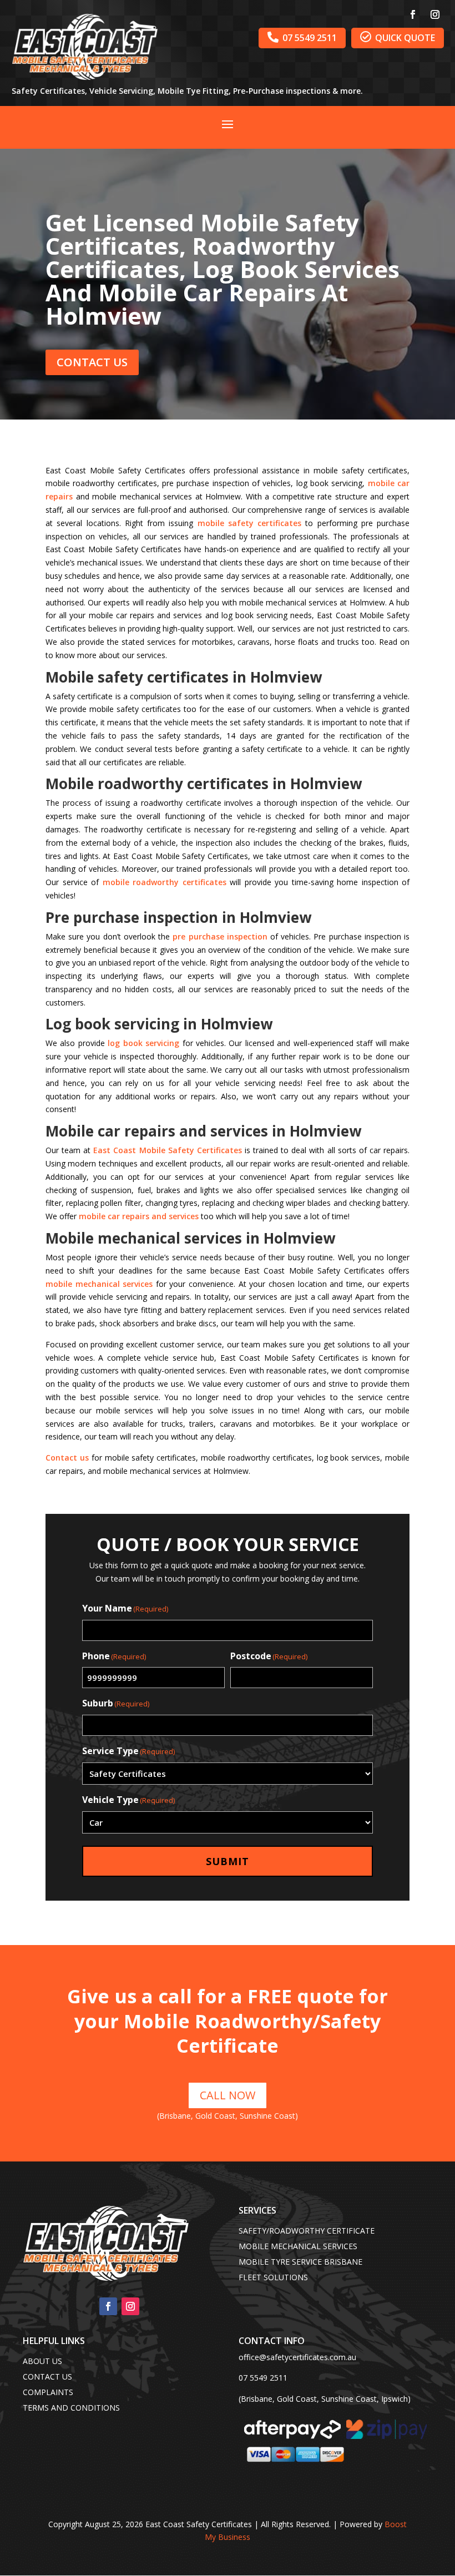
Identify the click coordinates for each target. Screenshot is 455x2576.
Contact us (67, 1458)
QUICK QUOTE (398, 37)
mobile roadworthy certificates (165, 882)
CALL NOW (228, 2095)
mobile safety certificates (250, 523)
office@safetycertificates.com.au (297, 2357)
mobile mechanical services (99, 1284)
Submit (228, 1861)
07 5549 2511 (302, 37)
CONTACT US (92, 362)
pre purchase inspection (220, 936)
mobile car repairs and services (139, 1216)
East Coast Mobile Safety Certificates (167, 1150)
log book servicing (143, 1043)
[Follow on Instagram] (435, 14)
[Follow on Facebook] (413, 14)
